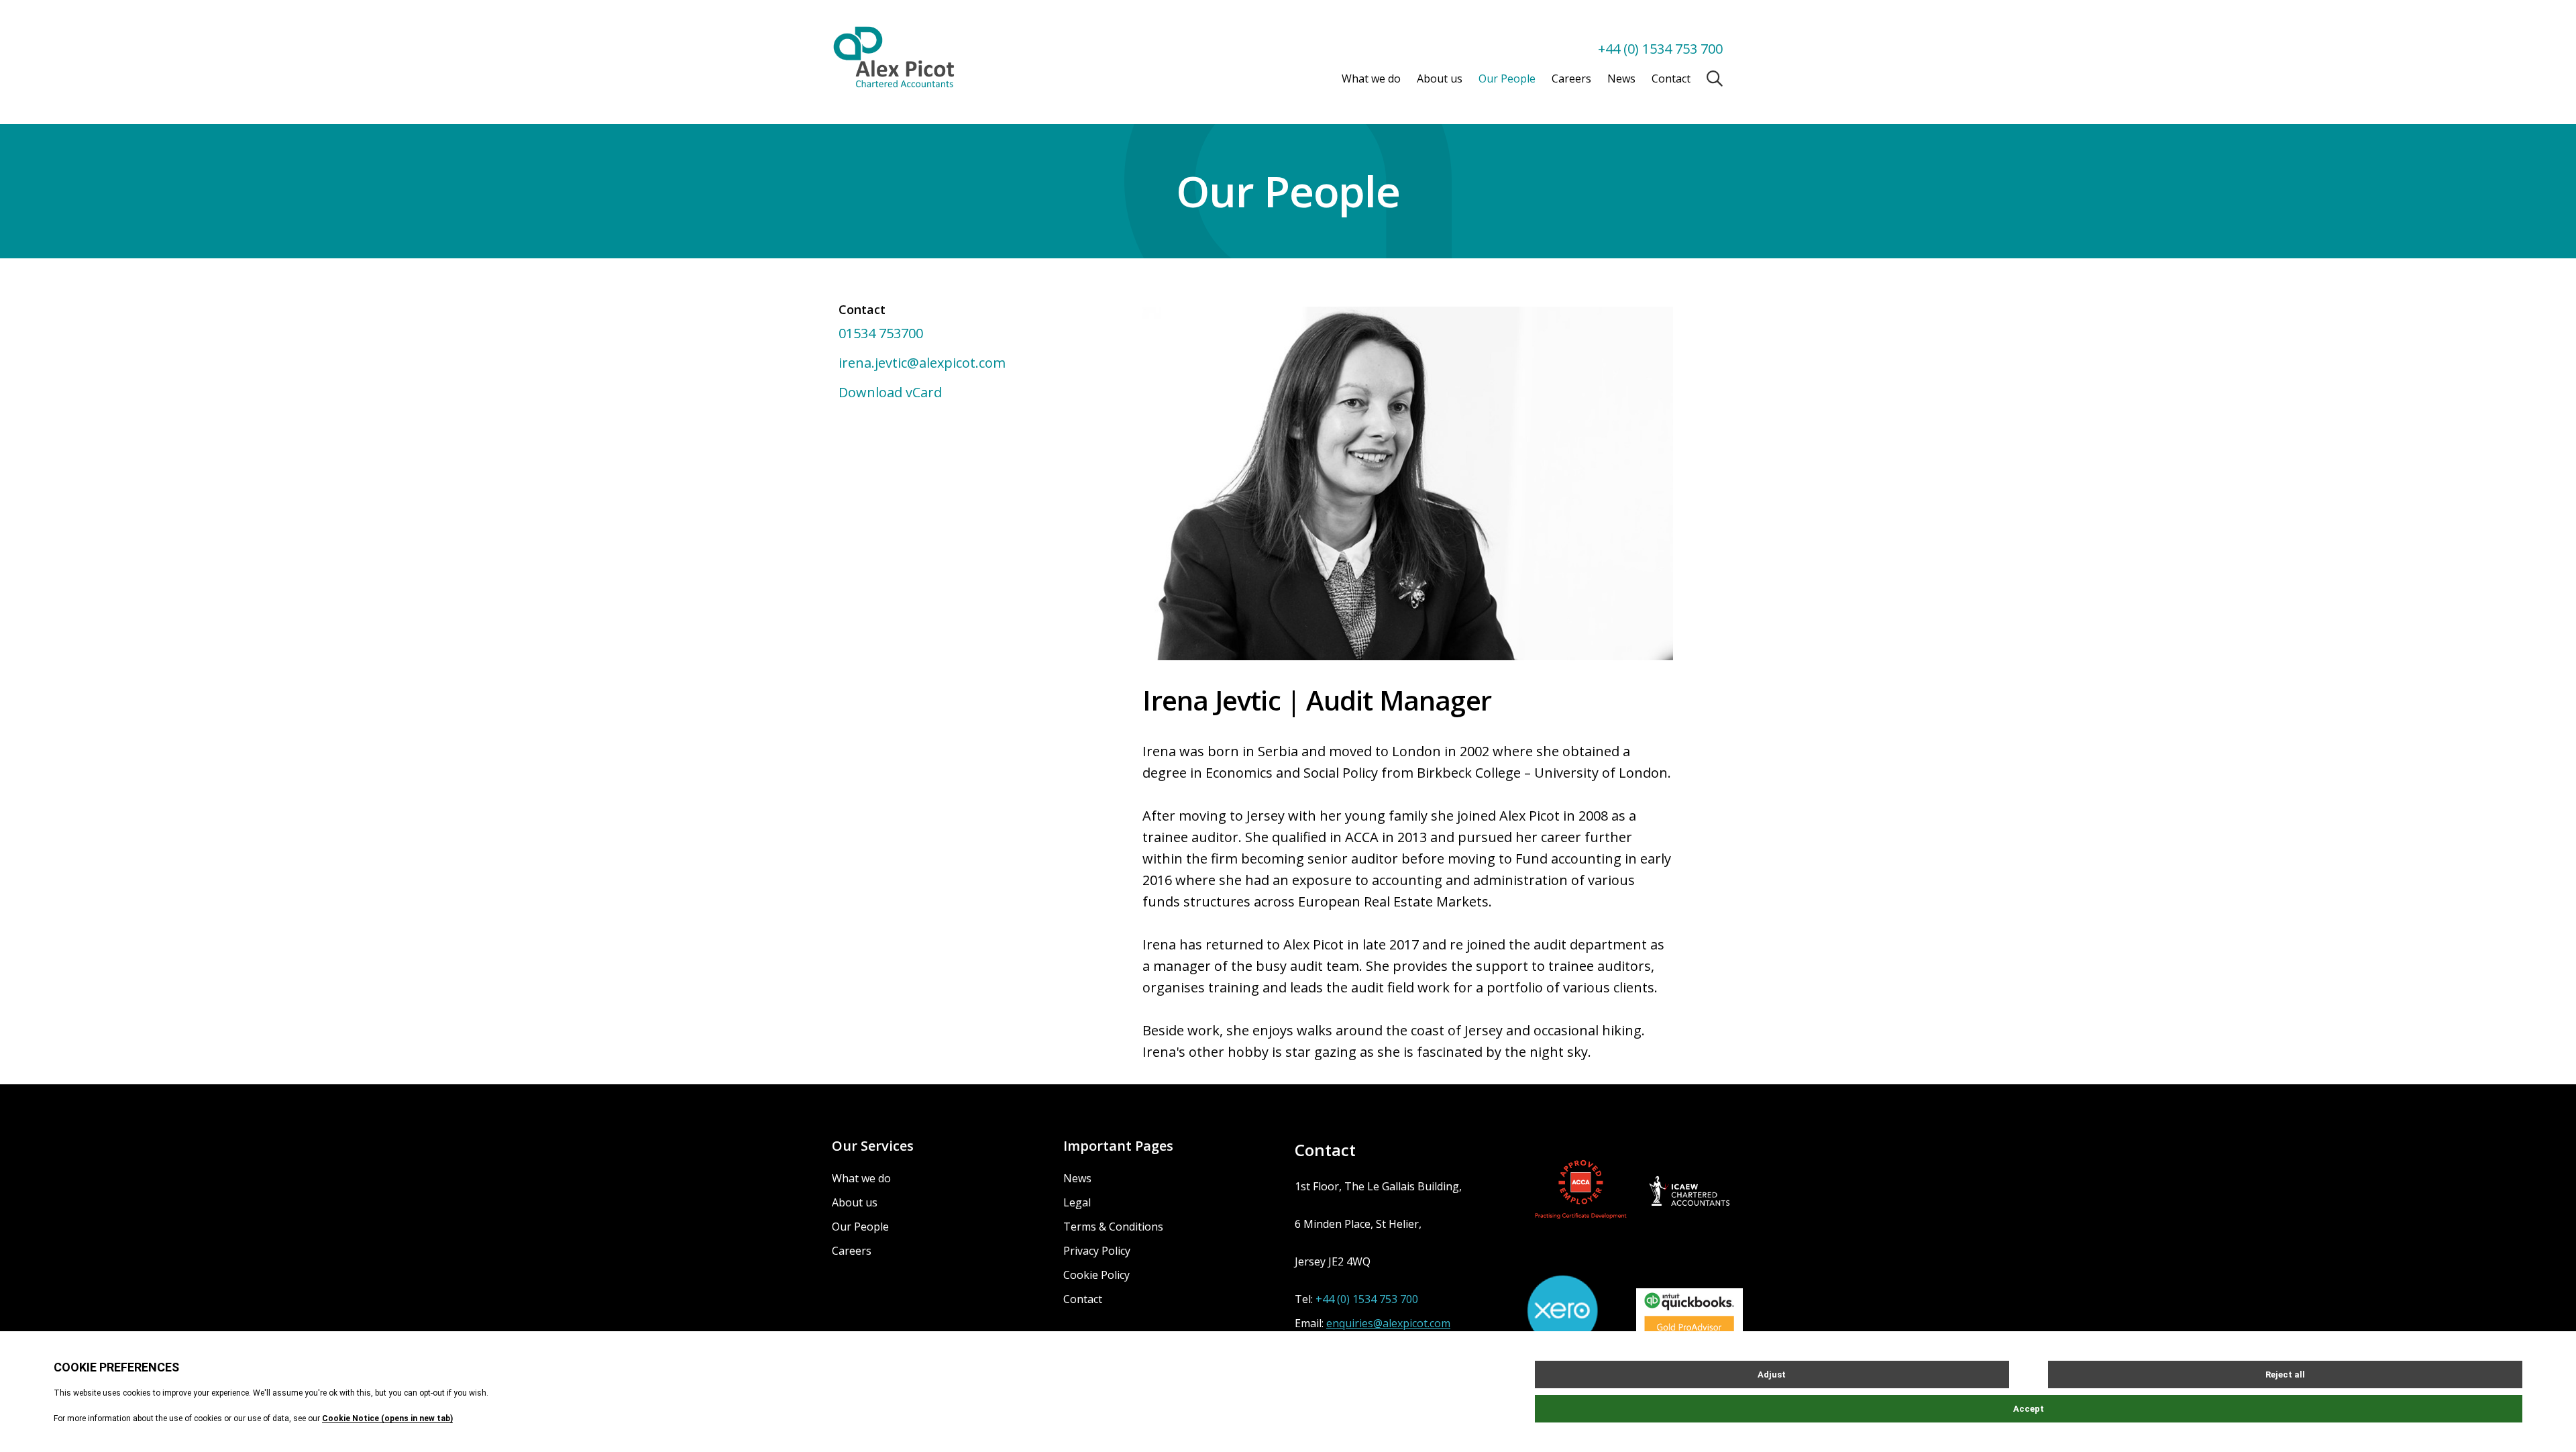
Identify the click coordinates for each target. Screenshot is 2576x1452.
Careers (1571, 79)
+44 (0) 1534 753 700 (1660, 49)
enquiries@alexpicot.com (1388, 1323)
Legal (1077, 1202)
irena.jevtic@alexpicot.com (922, 363)
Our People (1507, 79)
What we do (1371, 79)
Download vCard (890, 392)
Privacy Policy (1097, 1251)
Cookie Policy (1096, 1275)
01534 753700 (881, 333)
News (1621, 79)
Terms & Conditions (1113, 1227)
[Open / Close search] (1715, 79)
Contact (1671, 79)
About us (1440, 79)
